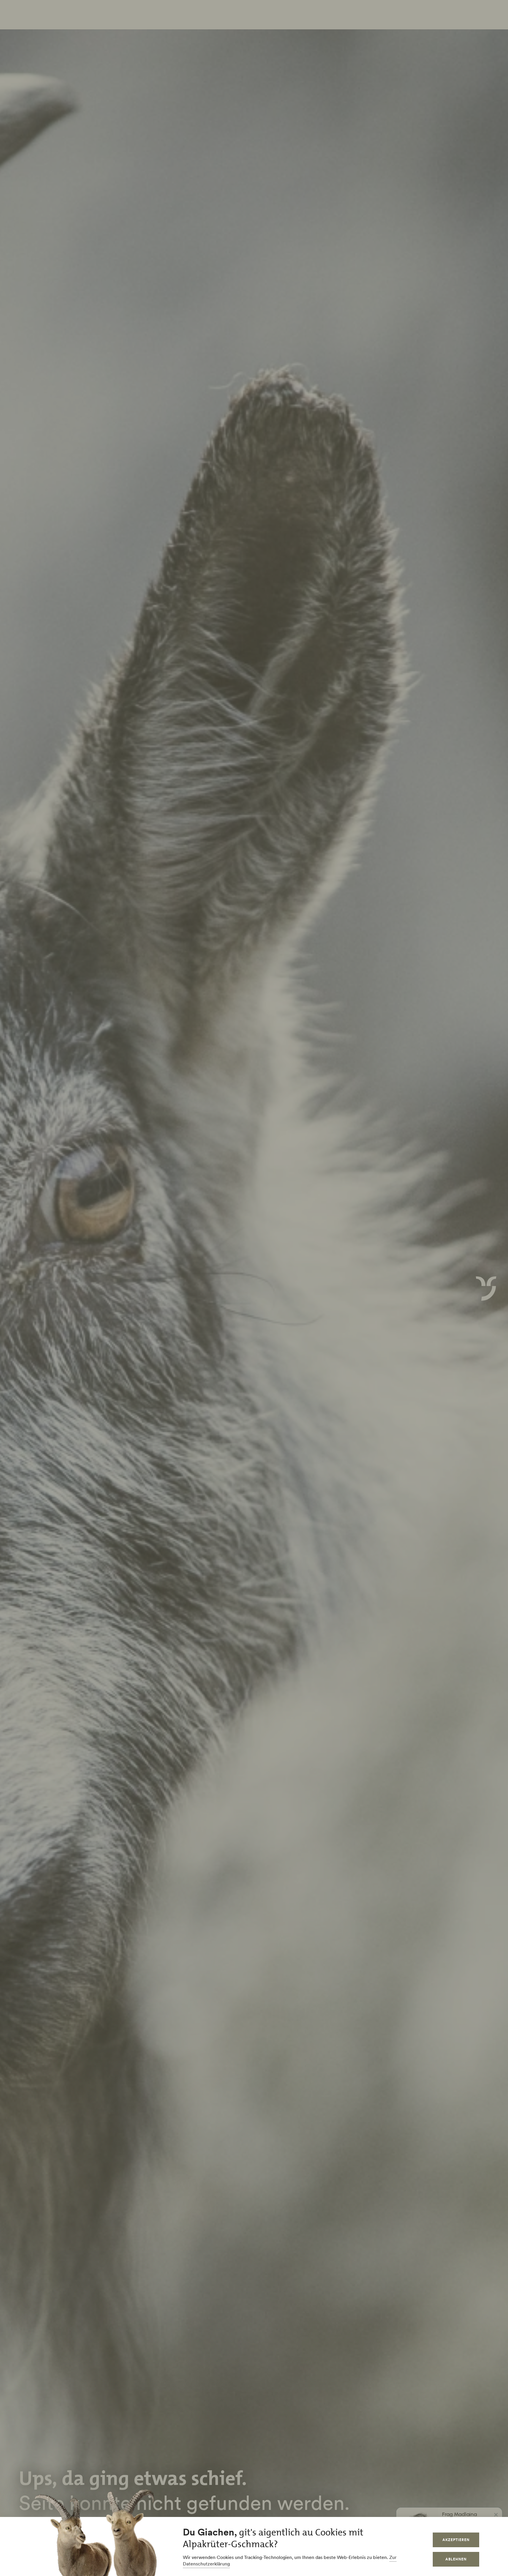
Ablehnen (456, 2559)
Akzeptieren (456, 2540)
